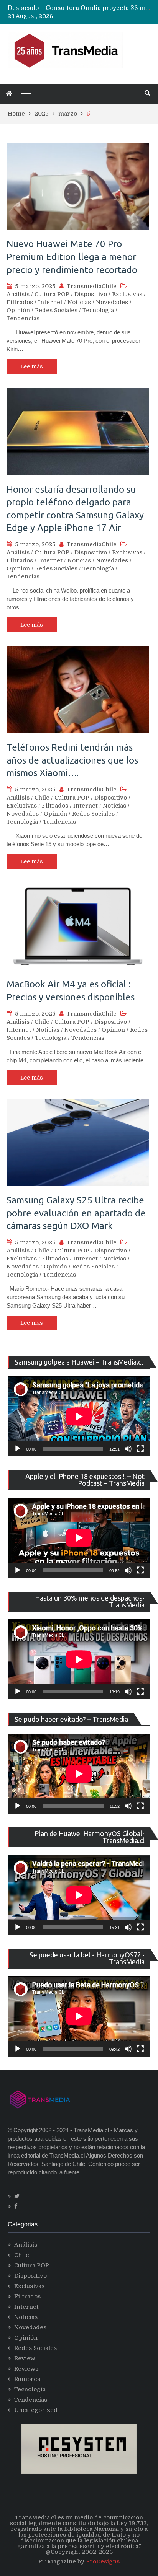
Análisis (18, 294)
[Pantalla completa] (140, 1449)
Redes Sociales (56, 310)
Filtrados (20, 302)
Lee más (32, 366)
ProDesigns (103, 2561)
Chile (42, 798)
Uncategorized (36, 2410)
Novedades (112, 302)
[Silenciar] (128, 1449)
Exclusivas (127, 294)
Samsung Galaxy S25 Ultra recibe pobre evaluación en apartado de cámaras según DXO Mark (76, 1213)
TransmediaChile (92, 286)
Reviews (26, 2369)
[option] (98, 8)
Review (25, 2358)
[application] (79, 1416)
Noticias (79, 302)
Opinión (18, 310)
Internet (50, 302)
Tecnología (98, 310)
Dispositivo (91, 294)
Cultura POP (52, 294)
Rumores (27, 2379)
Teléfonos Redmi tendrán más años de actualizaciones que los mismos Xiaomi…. (72, 760)
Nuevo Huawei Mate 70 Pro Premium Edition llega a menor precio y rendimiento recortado (72, 257)
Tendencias (23, 318)
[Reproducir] (18, 1449)
